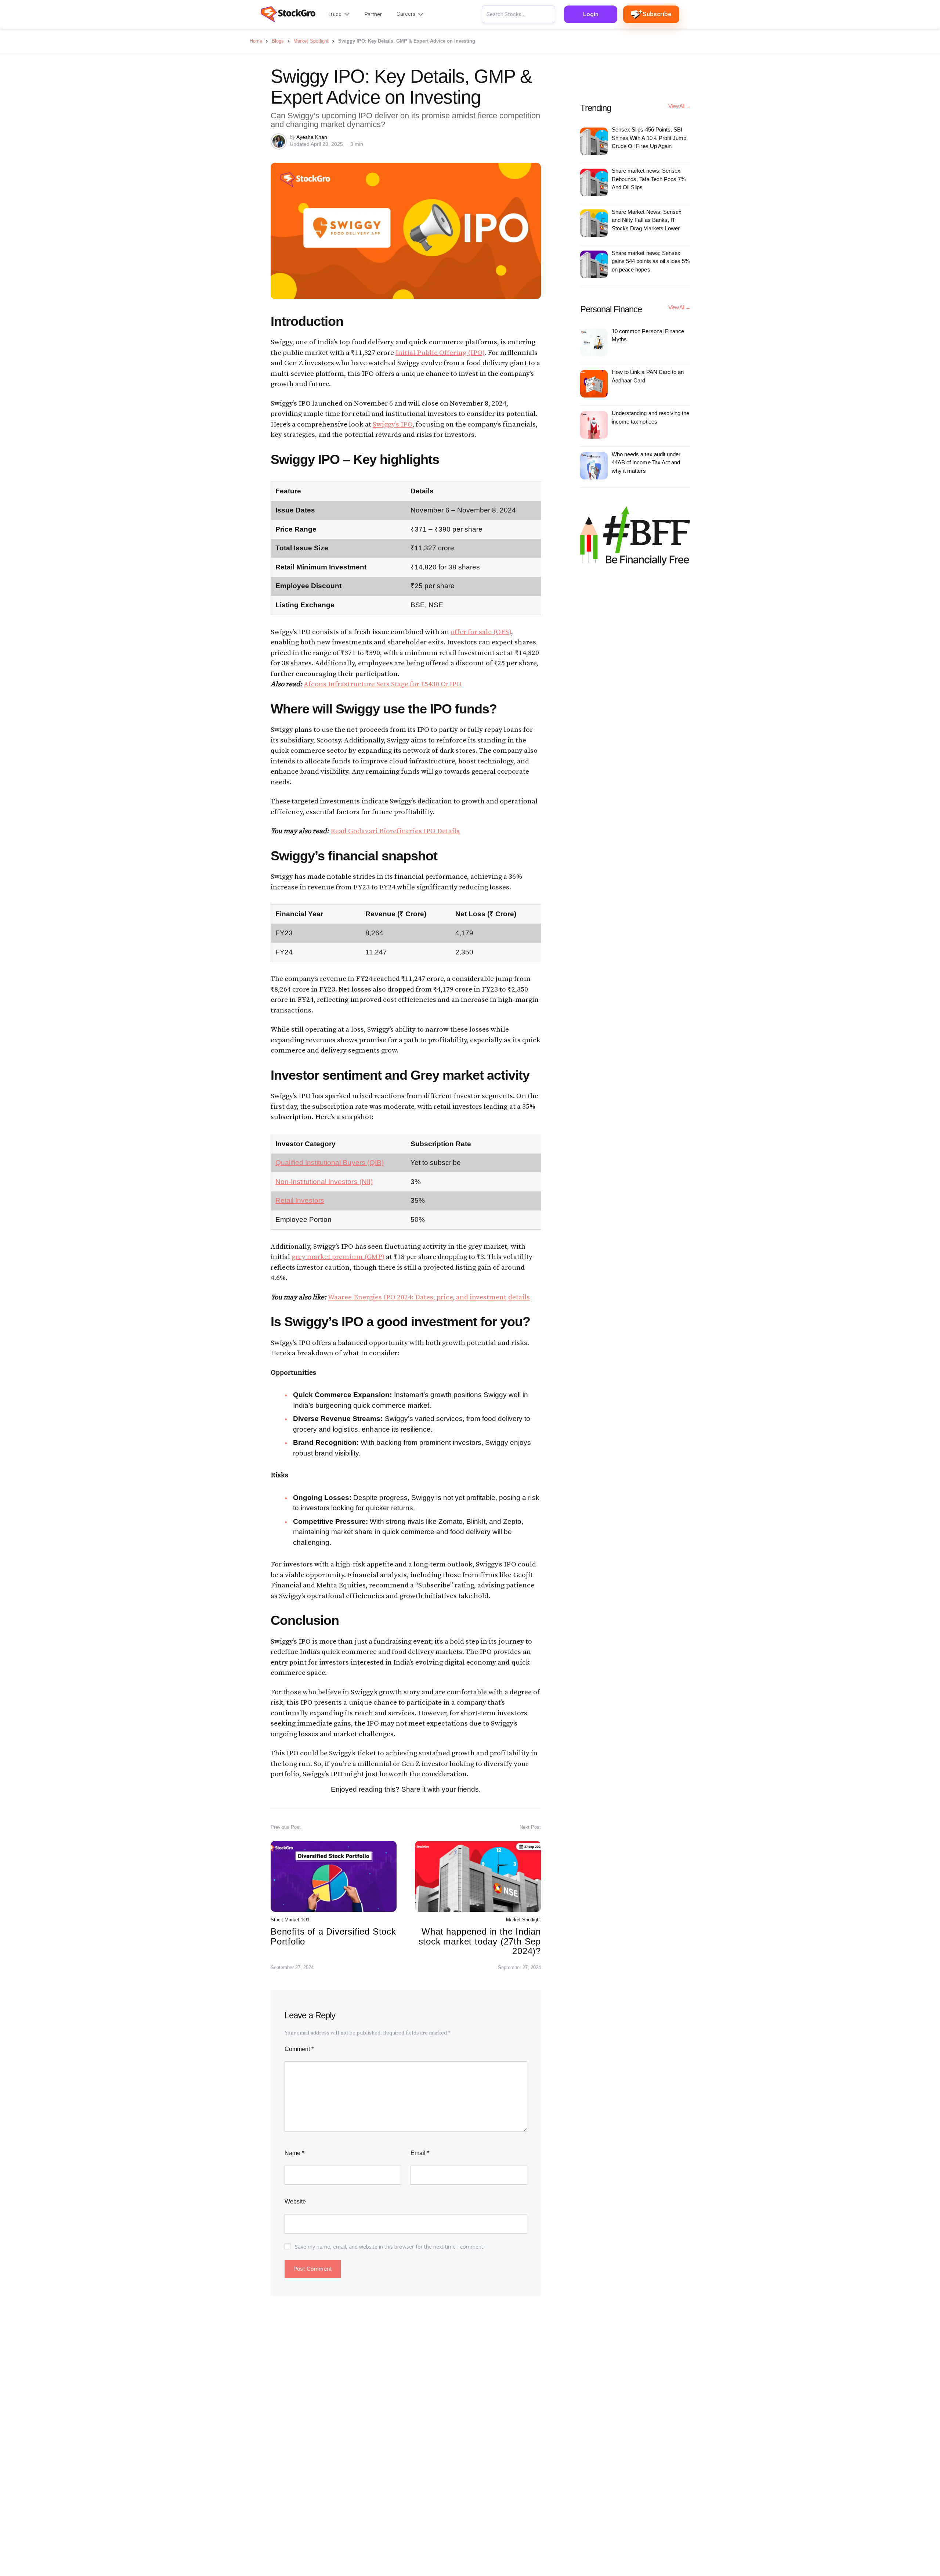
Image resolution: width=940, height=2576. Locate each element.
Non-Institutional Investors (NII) (324, 1182)
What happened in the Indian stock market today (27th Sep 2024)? (480, 1941)
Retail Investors (300, 1200)
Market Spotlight (523, 1920)
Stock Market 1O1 (290, 1920)
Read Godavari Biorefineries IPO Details (395, 831)
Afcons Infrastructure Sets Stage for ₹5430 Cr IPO (383, 684)
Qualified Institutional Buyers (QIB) (330, 1163)
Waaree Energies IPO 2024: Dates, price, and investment (417, 1297)
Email (420, 2153)
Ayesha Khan (312, 137)
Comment (299, 2049)
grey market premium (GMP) (338, 1257)
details (519, 1297)
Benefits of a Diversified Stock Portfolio (333, 1936)
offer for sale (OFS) (481, 632)
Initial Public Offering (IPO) (440, 353)
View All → (679, 106)
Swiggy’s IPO (393, 424)
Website (295, 2201)
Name (294, 2153)
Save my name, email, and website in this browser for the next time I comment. (390, 2247)
